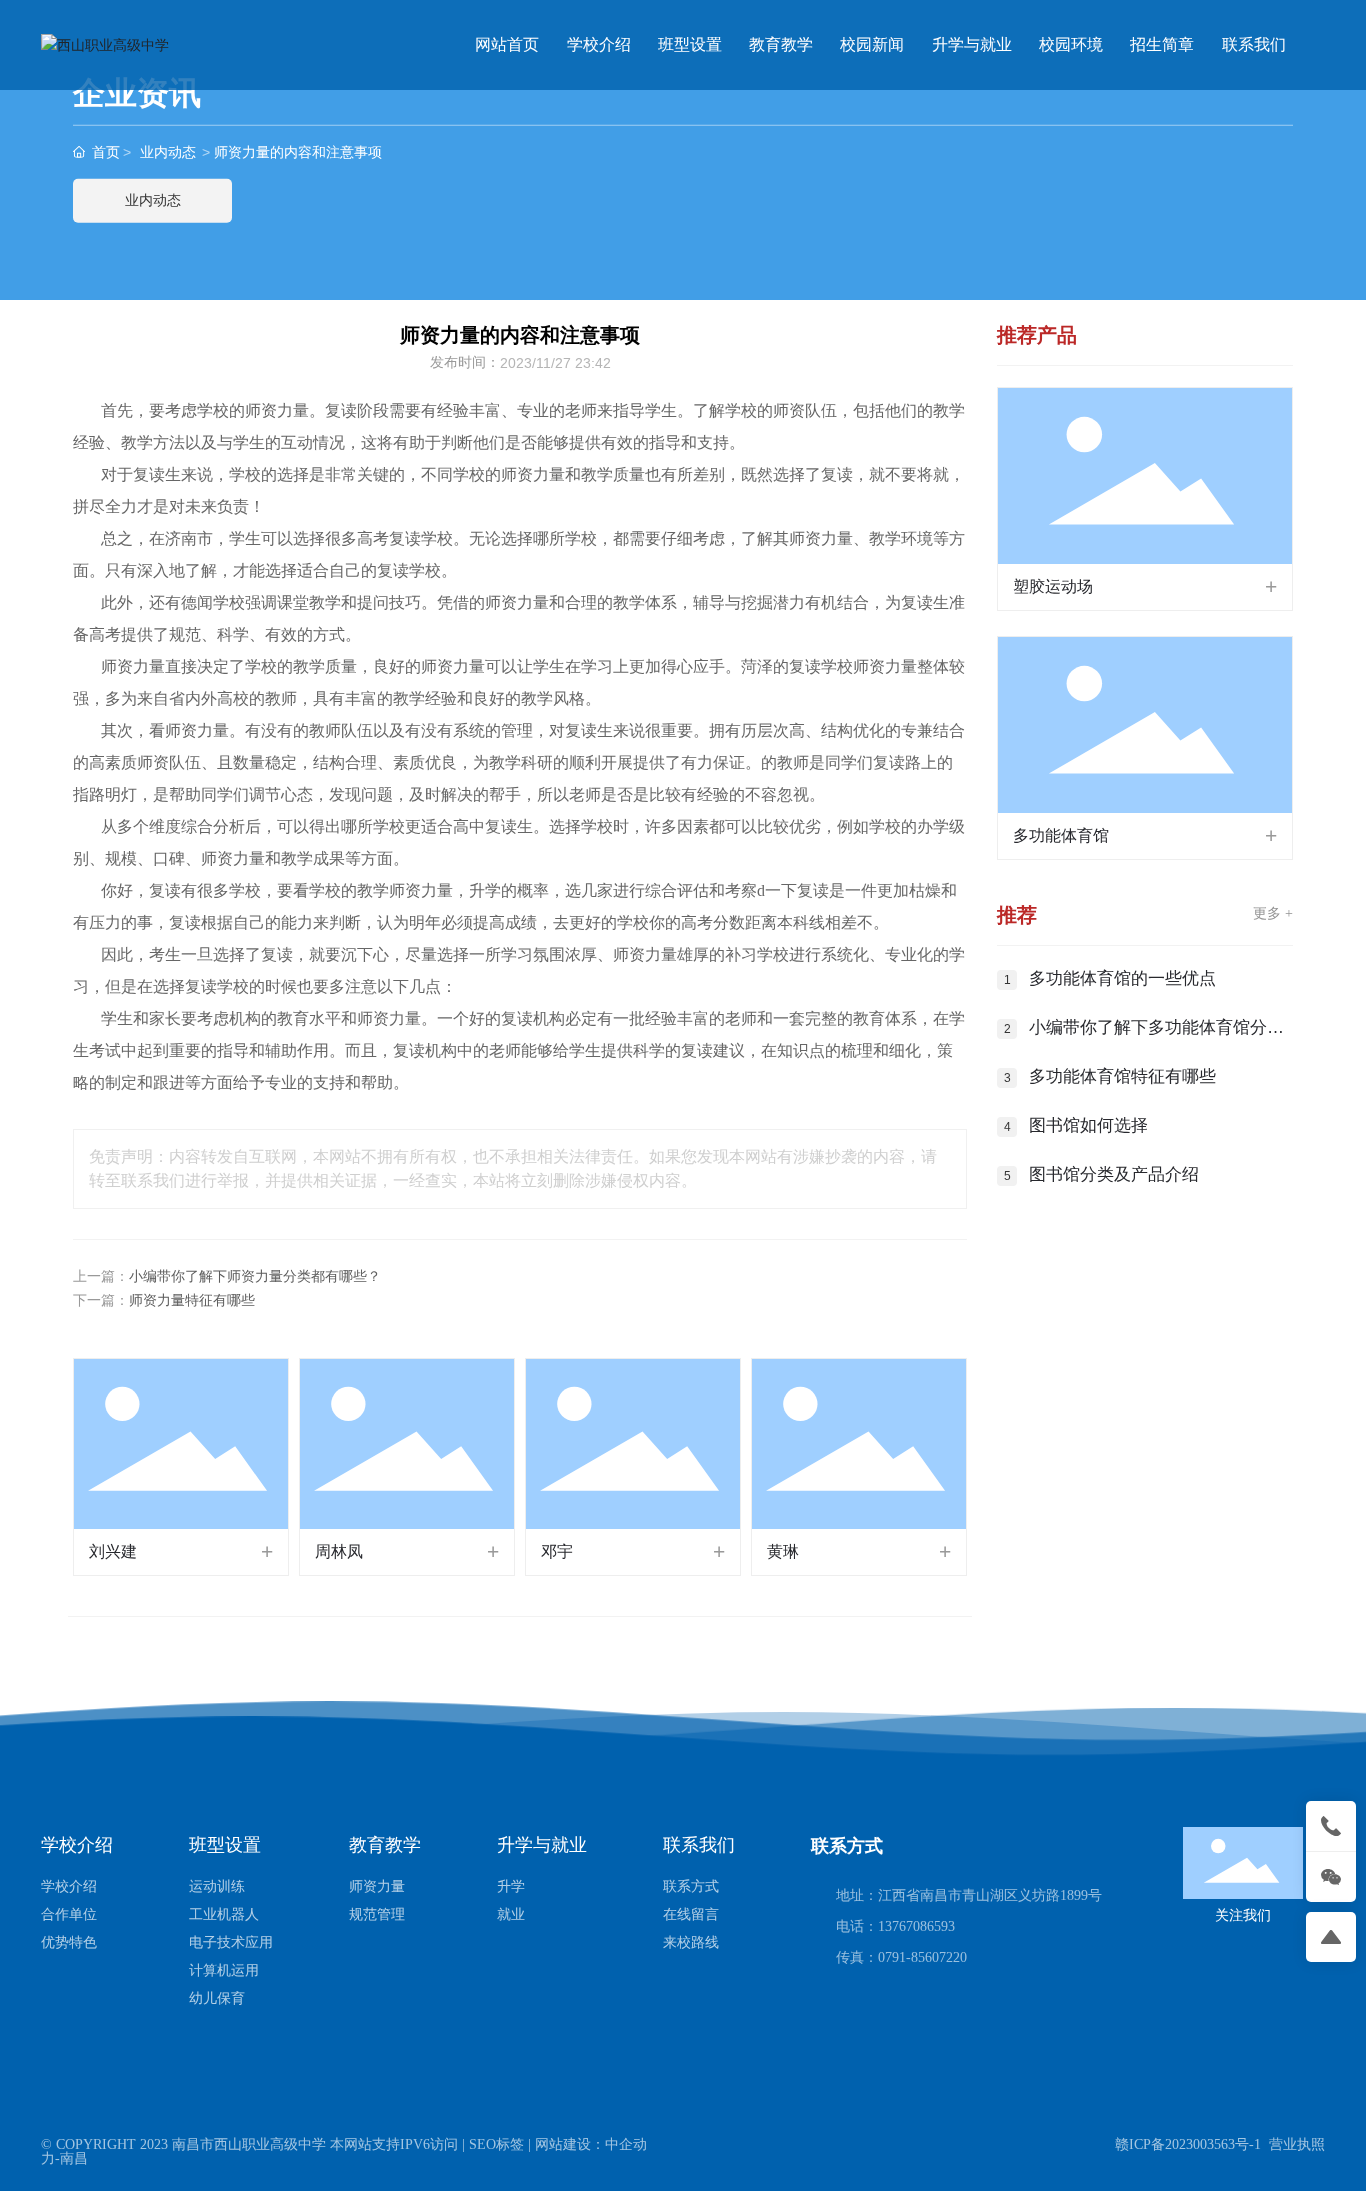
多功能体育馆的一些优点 (1122, 978)
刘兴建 (113, 1551)
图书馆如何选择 (1088, 1125)
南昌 (74, 2158)
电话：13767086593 (895, 1926)
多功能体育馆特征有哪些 (1122, 1076)
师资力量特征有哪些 (192, 1300)
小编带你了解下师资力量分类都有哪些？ (255, 1276)
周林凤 (339, 1551)
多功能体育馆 (1061, 835)
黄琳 (783, 1551)
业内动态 (168, 152)
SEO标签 (496, 2144)
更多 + (1273, 913)
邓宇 (557, 1551)
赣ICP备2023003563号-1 (1188, 2144)
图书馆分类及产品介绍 (1114, 1174)
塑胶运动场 (1053, 586)
